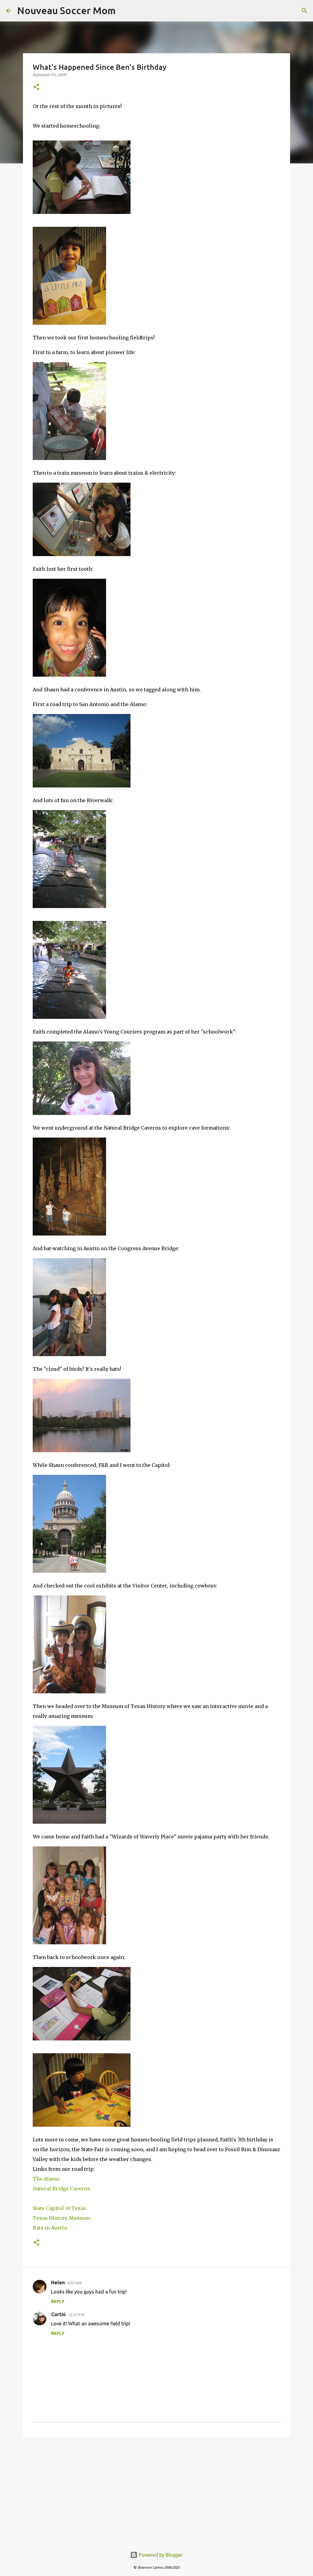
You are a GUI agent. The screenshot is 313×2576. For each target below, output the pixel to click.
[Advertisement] (156, 2489)
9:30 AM (74, 2283)
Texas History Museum (61, 2218)
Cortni (58, 2314)
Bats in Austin (50, 2228)
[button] (36, 87)
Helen (58, 2283)
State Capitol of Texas (59, 2208)
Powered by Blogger (160, 2555)
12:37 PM (76, 2315)
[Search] (304, 11)
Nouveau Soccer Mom (66, 10)
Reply (58, 2301)
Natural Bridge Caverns (61, 2189)
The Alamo (46, 2179)
